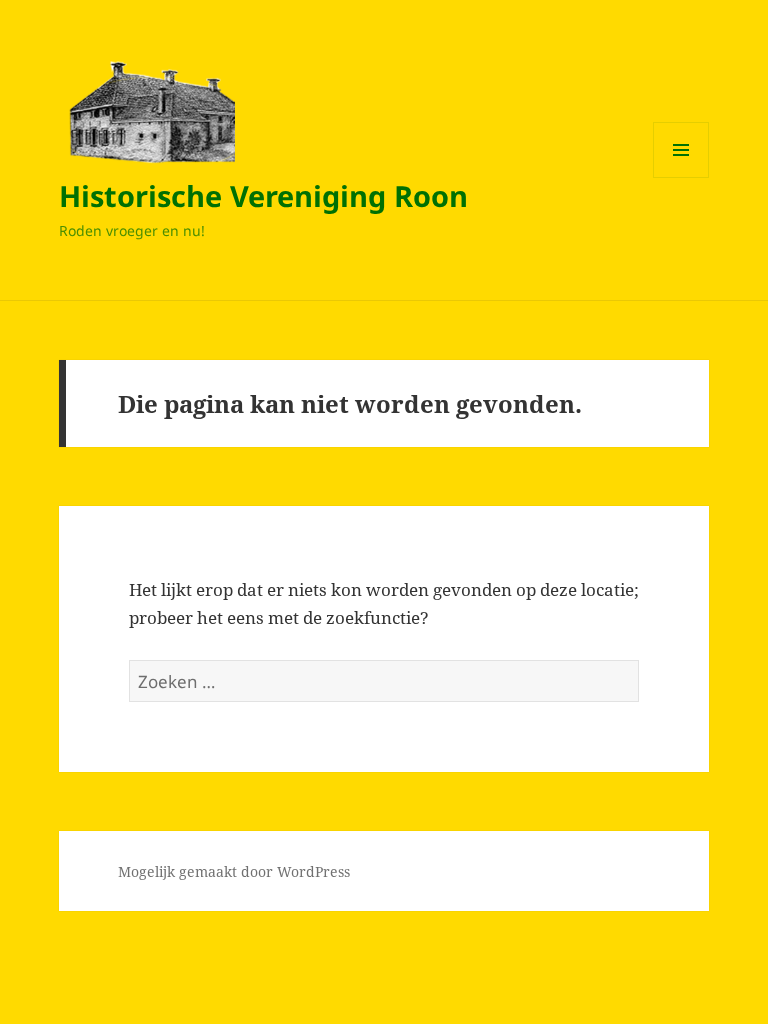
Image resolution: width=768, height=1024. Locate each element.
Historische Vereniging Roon (263, 195)
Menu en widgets (681, 177)
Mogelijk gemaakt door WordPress (234, 871)
